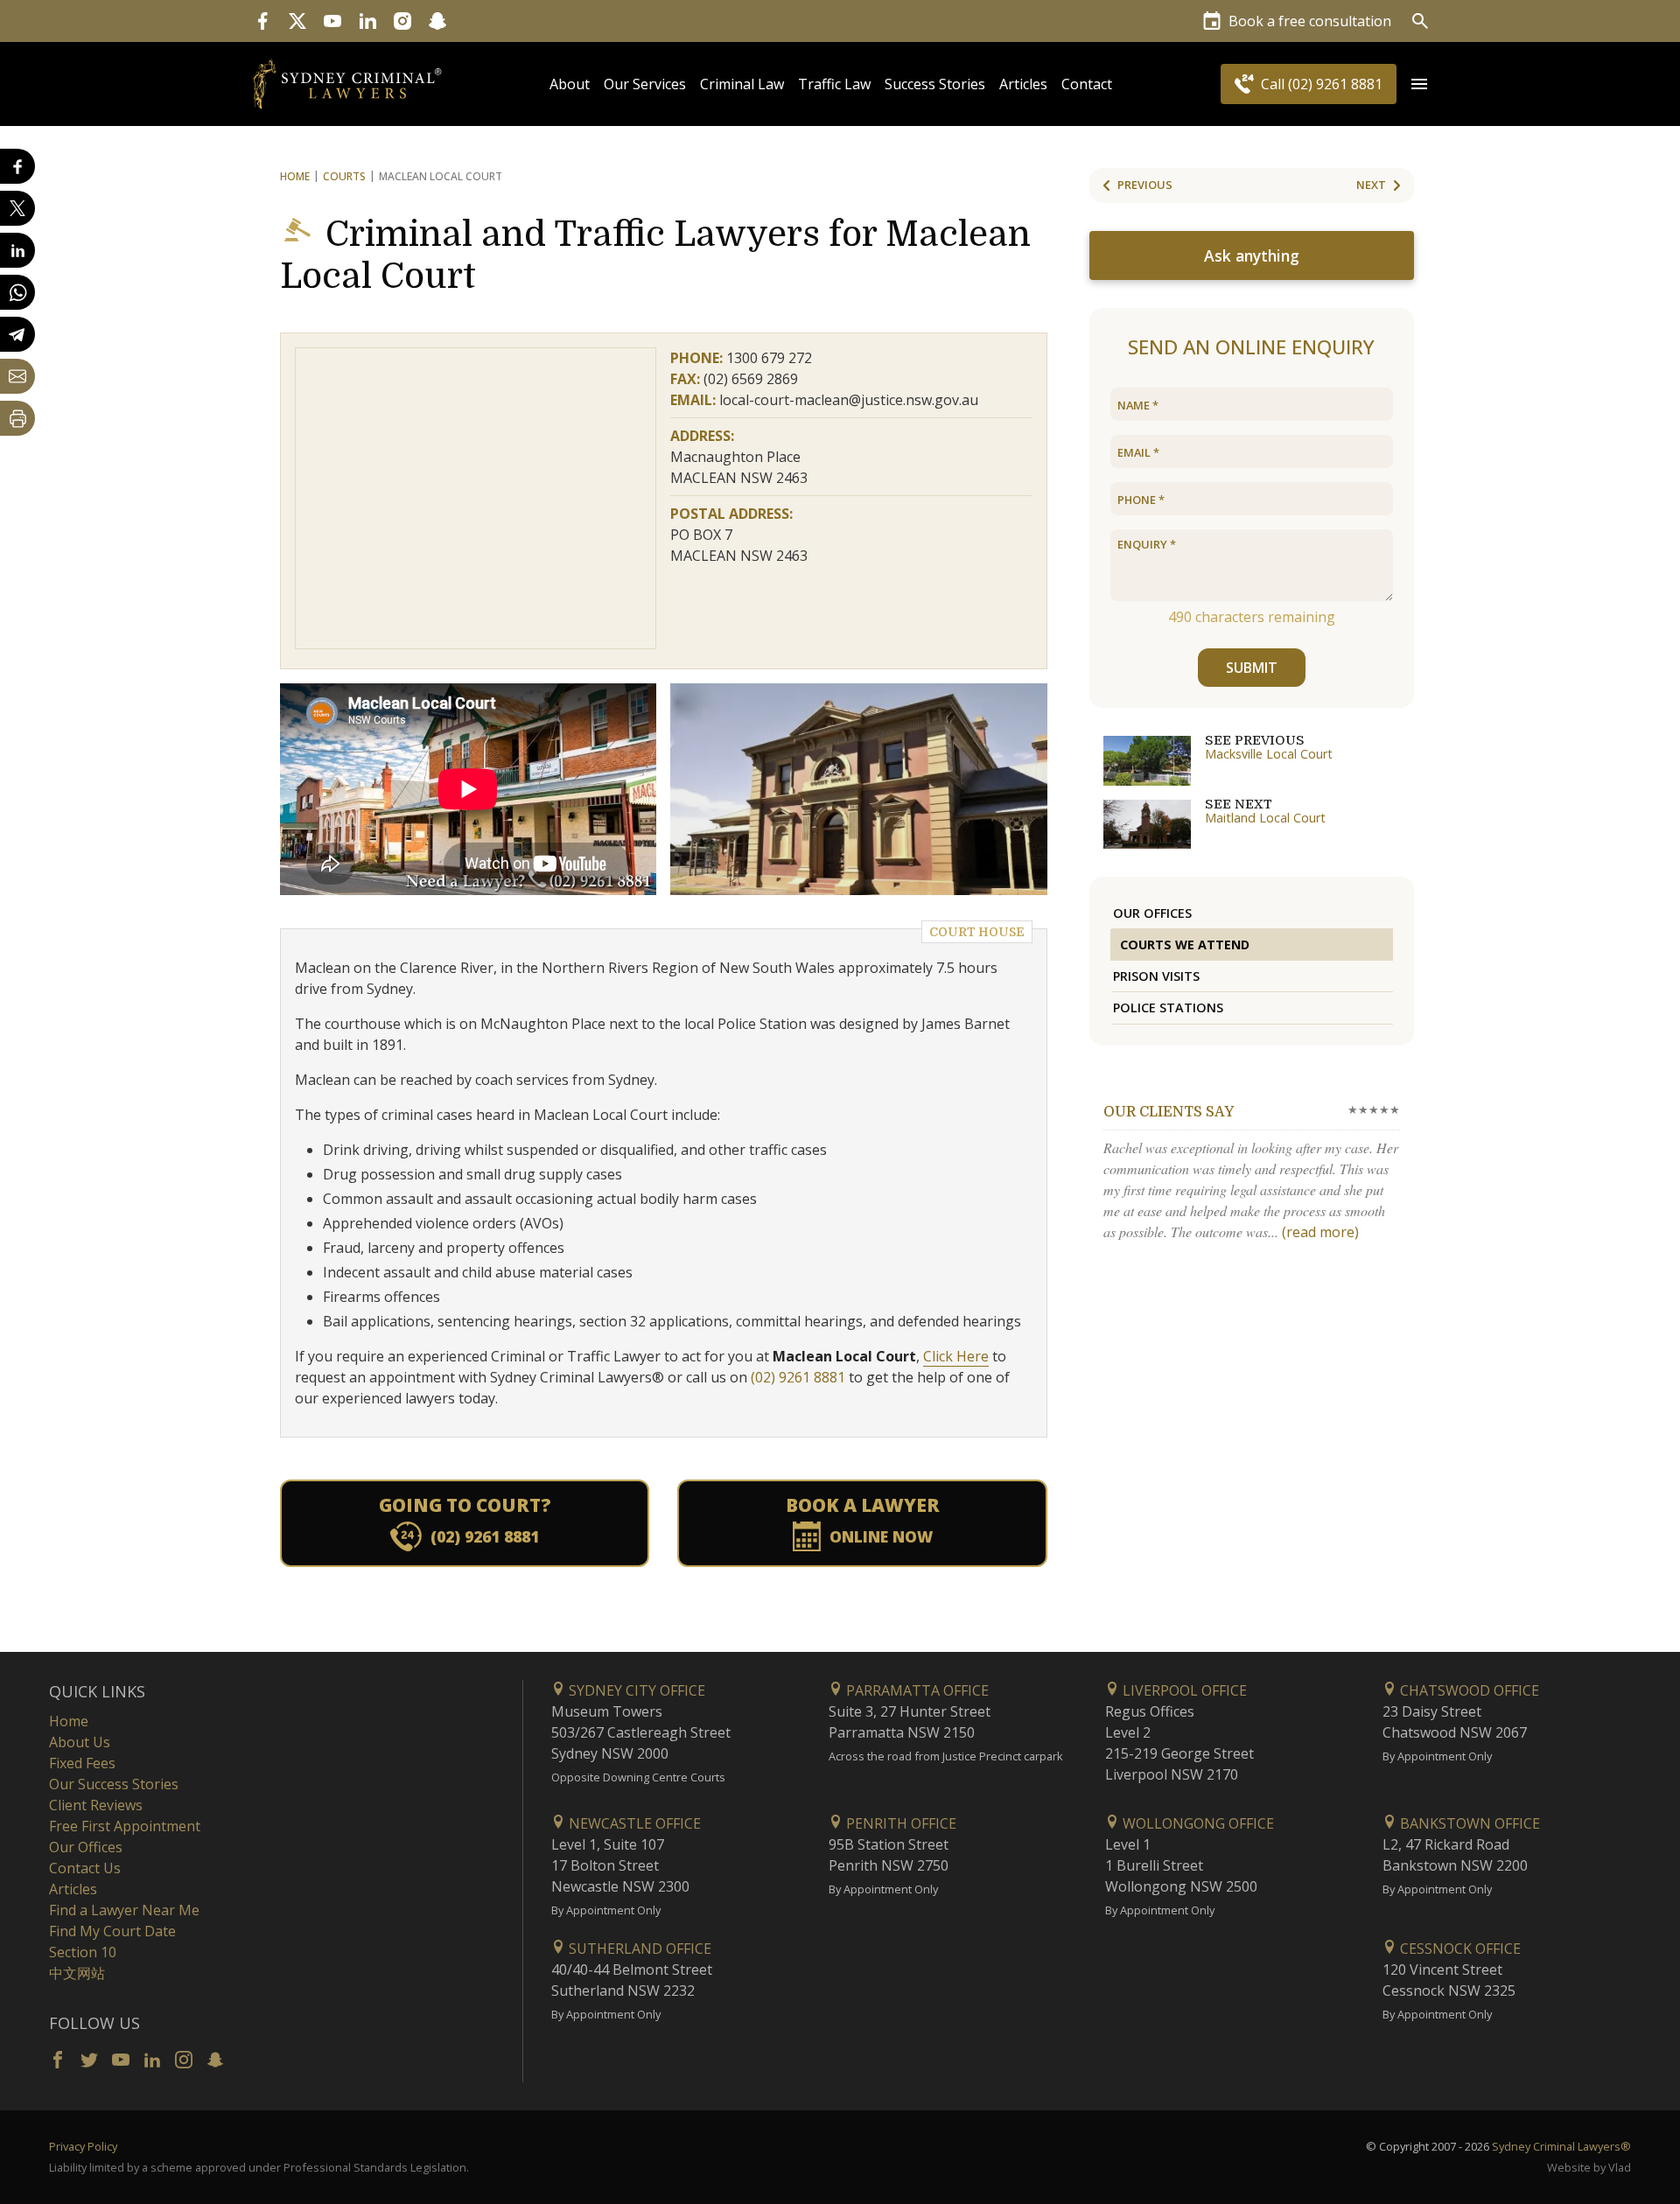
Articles (1023, 84)
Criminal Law (742, 84)
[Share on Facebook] (17, 166)
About (570, 84)
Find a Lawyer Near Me (124, 1910)
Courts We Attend (1185, 945)
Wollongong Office (1197, 1823)
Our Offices (1152, 913)
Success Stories (935, 84)
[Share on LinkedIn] (17, 250)
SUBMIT (1252, 668)
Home (295, 176)
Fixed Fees (82, 1763)
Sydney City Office (635, 1690)
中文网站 (77, 1973)
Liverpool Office (1183, 1690)
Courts (344, 176)
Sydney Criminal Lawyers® (1561, 2146)
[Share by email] (17, 376)
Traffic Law (834, 84)
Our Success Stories (114, 1784)
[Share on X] (17, 208)
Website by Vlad (1589, 2167)
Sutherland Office (638, 1949)
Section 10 (83, 1952)
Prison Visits (1156, 976)
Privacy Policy (83, 2146)
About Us (80, 1742)
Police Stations (1168, 1008)
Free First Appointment (125, 1826)
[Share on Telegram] (17, 334)
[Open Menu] (1419, 84)
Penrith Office (899, 1823)
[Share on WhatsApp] (17, 292)
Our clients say (1169, 1112)
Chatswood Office (1468, 1690)
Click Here (956, 1356)
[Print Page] (17, 418)
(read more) (1320, 1232)
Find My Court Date (112, 1931)
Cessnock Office (1459, 1949)
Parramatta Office (916, 1690)
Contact (1087, 84)
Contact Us (85, 1868)
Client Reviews (96, 1805)
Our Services (645, 84)
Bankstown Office (1468, 1823)
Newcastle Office (633, 1823)
